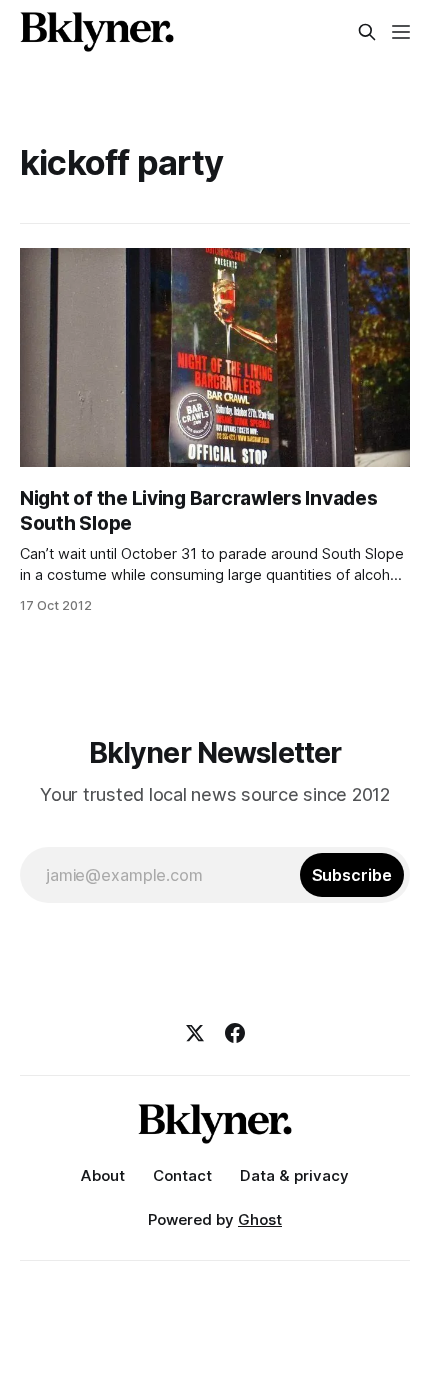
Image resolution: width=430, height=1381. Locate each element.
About (103, 1175)
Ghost (260, 1219)
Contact (182, 1175)
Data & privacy (294, 1175)
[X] (195, 1033)
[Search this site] (367, 32)
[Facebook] (235, 1033)
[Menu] (401, 32)
